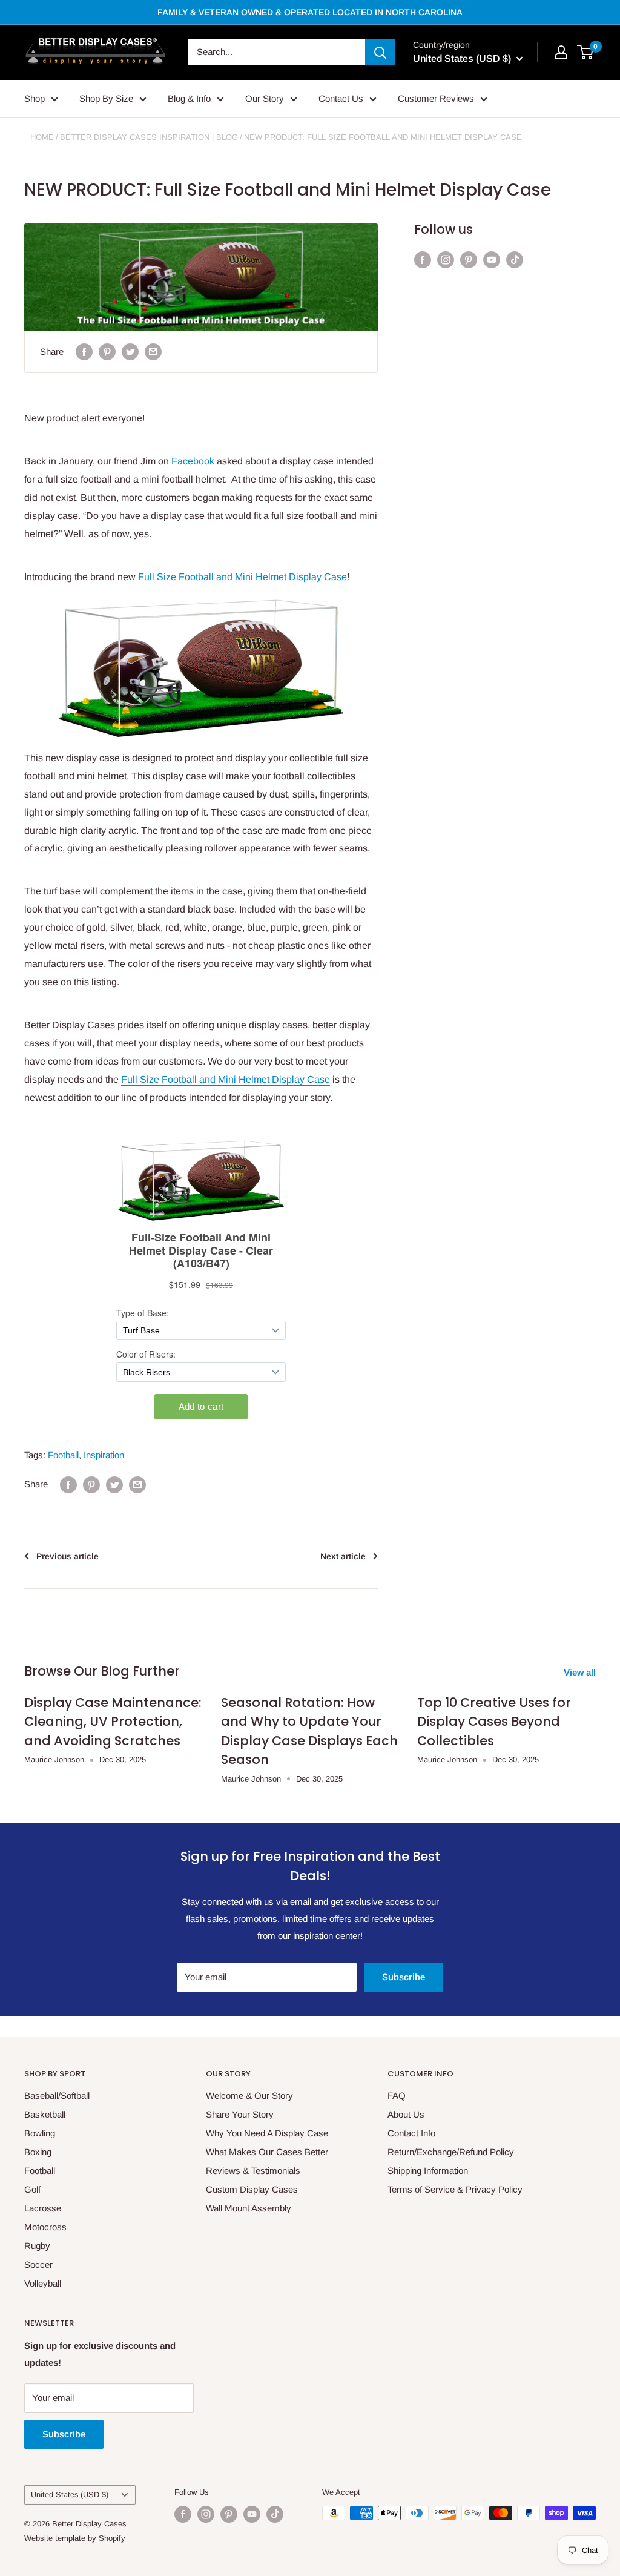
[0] (586, 52)
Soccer (38, 2264)
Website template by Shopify (75, 2538)
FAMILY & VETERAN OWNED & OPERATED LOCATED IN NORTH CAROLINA (310, 12)
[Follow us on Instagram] (446, 259)
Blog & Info (189, 98)
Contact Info (411, 2133)
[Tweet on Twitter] (130, 352)
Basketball (45, 2114)
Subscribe (404, 1977)
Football (63, 1455)
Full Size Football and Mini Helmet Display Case (242, 577)
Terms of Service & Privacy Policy (455, 2189)
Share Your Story (240, 2114)
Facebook (193, 461)
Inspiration (104, 1455)
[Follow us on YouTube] (492, 259)
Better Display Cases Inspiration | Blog (149, 137)
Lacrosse (43, 2208)
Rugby (37, 2246)
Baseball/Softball (57, 2095)
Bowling (40, 2133)
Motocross (45, 2227)
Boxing (38, 2152)
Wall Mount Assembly (249, 2208)
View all (581, 1672)
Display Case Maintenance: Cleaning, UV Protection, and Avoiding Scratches (113, 1722)
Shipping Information (428, 2171)
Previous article (68, 1556)
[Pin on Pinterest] (107, 352)
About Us (406, 2114)
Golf (32, 2189)
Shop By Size (106, 98)
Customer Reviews (436, 98)
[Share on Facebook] (84, 352)
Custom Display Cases (252, 2189)
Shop (35, 98)
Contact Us (341, 98)
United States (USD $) (70, 2495)
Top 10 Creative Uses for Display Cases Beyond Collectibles (494, 1722)
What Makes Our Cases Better (267, 2152)
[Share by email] (153, 352)
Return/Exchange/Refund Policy (451, 2152)
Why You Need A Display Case (267, 2133)
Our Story (265, 98)
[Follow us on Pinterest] (469, 259)
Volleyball (43, 2283)
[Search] (380, 52)
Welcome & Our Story (249, 2095)
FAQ (397, 2095)
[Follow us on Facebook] (423, 259)
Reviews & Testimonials (253, 2171)
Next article (343, 1556)
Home (42, 137)
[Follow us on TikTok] (515, 259)
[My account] (561, 52)
